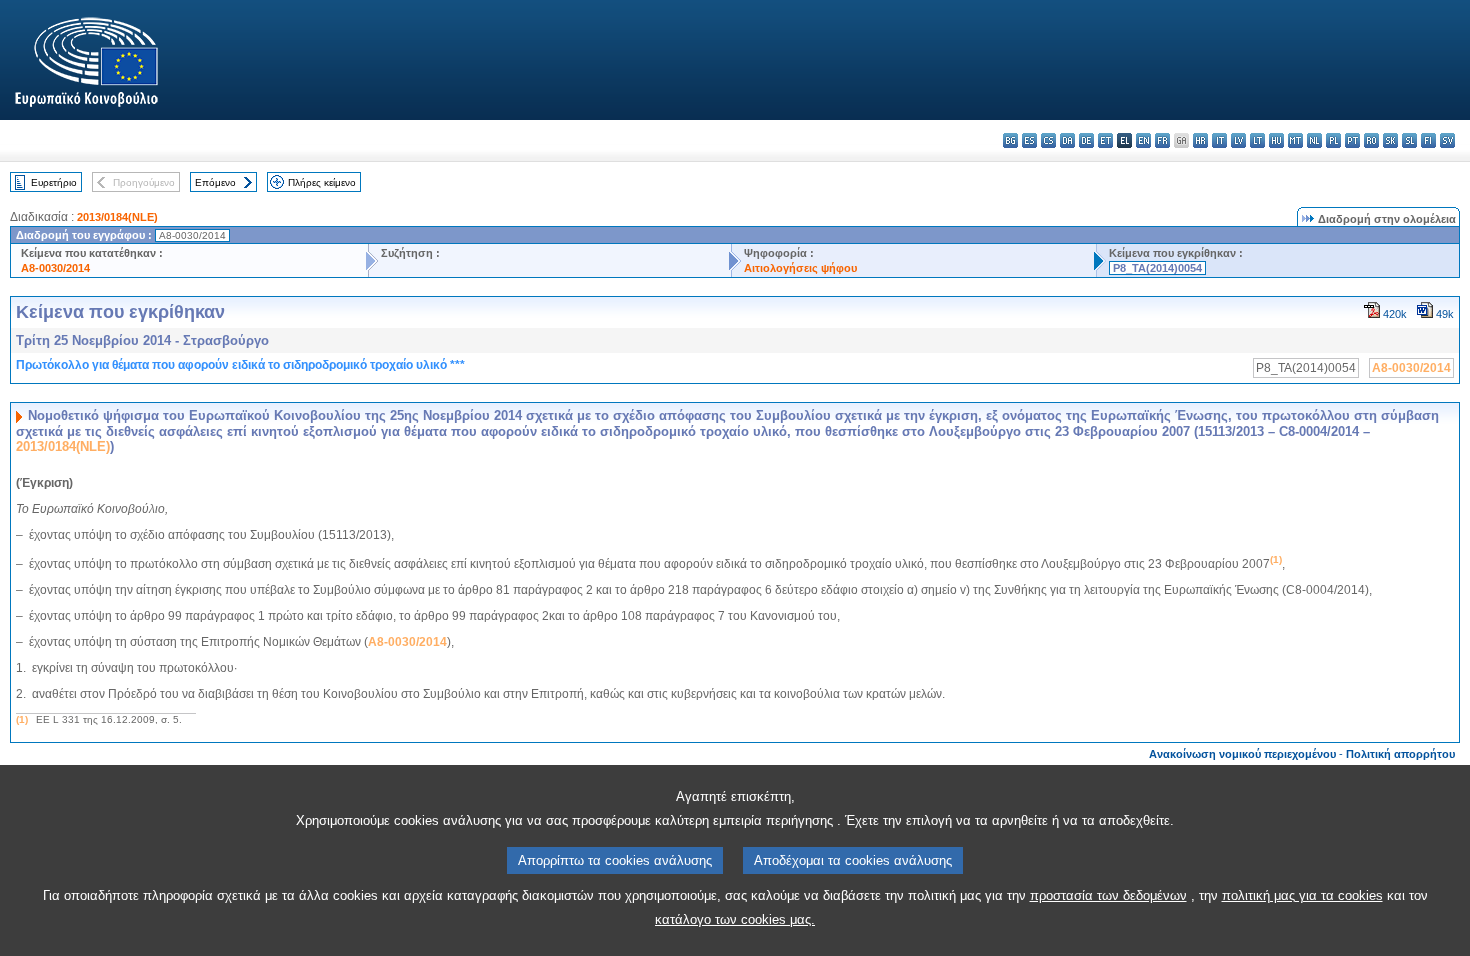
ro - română (1371, 140)
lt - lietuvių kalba (1257, 140)
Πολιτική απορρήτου (1400, 754)
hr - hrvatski (1200, 140)
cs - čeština (1048, 140)
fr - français (1162, 140)
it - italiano (1219, 140)
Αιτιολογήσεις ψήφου (800, 268)
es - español (1029, 140)
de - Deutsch (1086, 140)
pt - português (1352, 140)
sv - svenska (1447, 140)
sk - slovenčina (1390, 140)
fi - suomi (1428, 140)
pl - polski (1333, 140)
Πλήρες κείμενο (322, 182)
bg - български (1010, 140)
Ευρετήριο (54, 182)
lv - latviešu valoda (1238, 140)
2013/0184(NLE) (117, 217)
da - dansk (1067, 140)
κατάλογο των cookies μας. (735, 919)
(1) (22, 719)
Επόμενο (215, 182)
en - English (1143, 140)
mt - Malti (1295, 140)
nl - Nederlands (1314, 140)
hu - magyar (1276, 140)
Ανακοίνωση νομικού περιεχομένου (1242, 754)
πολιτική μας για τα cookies (1302, 895)
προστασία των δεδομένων (1108, 895)
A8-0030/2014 (55, 268)
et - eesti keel (1105, 140)
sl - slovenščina (1409, 140)
